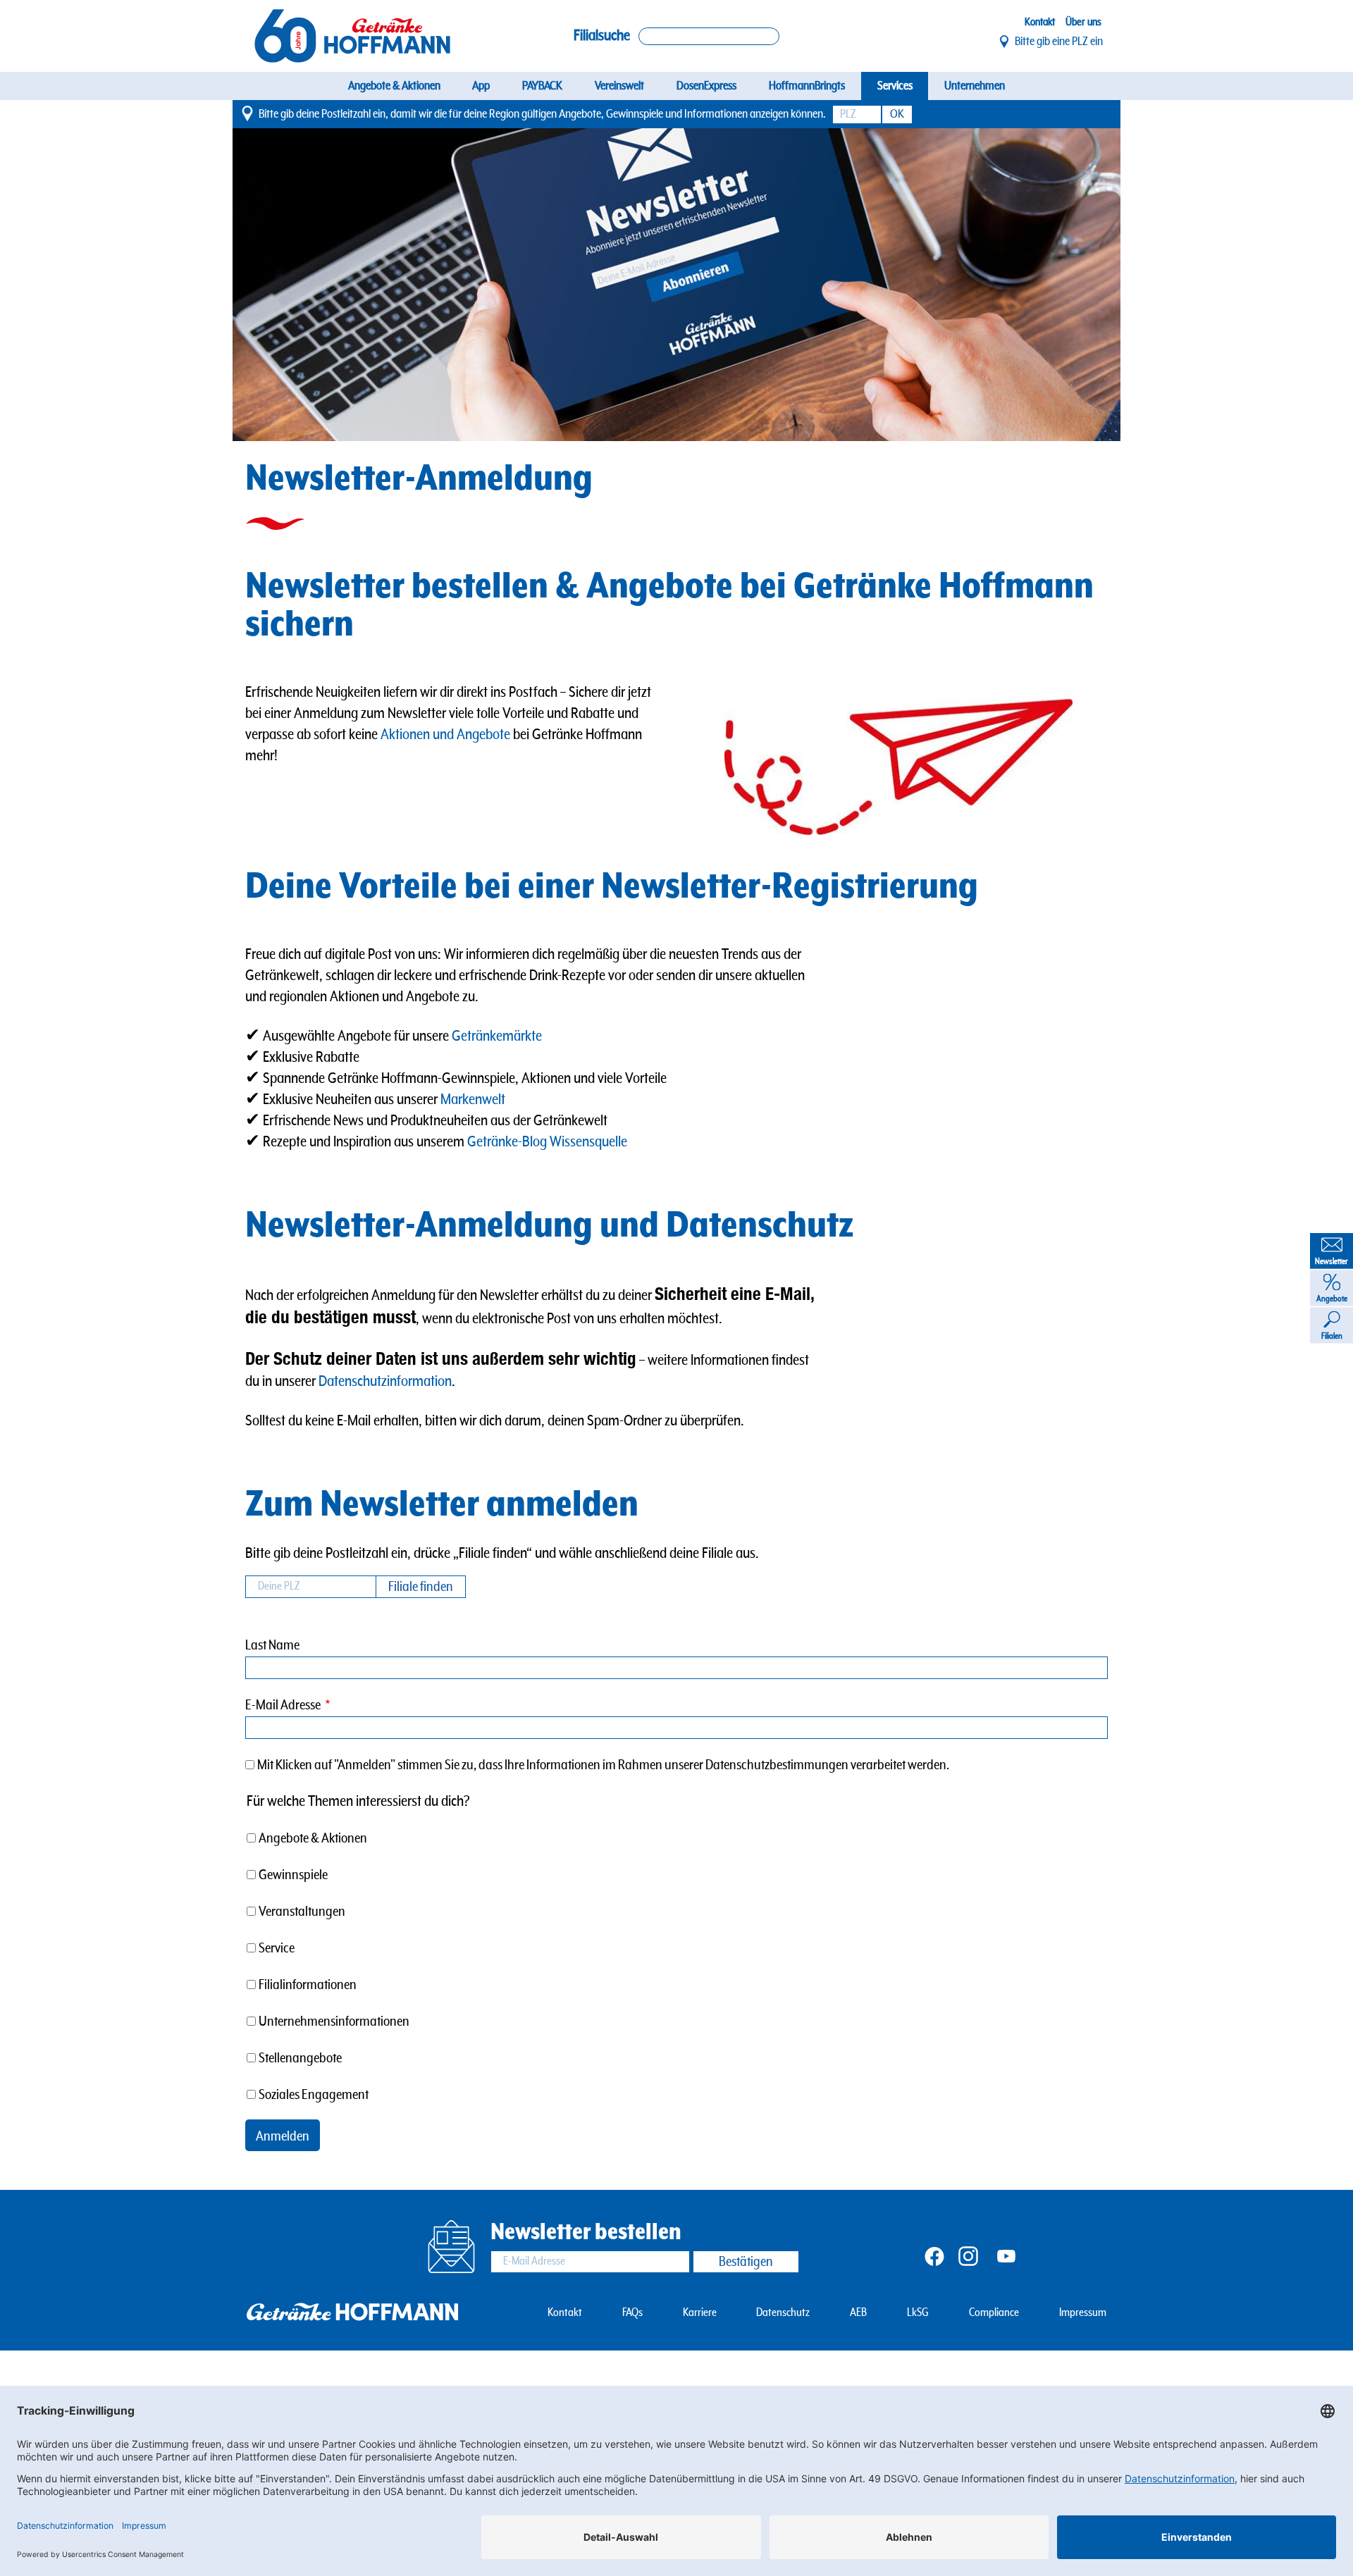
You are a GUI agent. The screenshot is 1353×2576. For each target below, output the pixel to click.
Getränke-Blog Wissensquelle (549, 1142)
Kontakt (1040, 22)
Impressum (1083, 2313)
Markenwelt (473, 1100)
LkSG (918, 2313)
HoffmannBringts (807, 86)
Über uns (1083, 22)
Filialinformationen (308, 1985)
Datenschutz (783, 2313)
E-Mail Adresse (283, 1705)
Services (895, 86)
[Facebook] (934, 2255)
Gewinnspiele (293, 1875)
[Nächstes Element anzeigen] (1076, 285)
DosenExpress (706, 86)
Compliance (994, 2313)
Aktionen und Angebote (445, 735)
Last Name (272, 1646)
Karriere (700, 2313)
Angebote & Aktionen (394, 86)
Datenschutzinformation (385, 1381)
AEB (858, 2313)
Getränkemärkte (497, 1036)
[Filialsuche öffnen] (709, 36)
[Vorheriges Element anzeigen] (277, 285)
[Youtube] (1006, 2255)
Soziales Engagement (314, 2095)
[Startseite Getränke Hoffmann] (352, 36)
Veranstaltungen (302, 1912)
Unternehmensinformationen (334, 2022)
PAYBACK (542, 86)
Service (277, 1949)
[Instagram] (968, 2255)
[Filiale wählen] (1005, 42)
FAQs (632, 2313)
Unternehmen (975, 86)
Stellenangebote (300, 2058)
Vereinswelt (619, 86)
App (481, 86)
